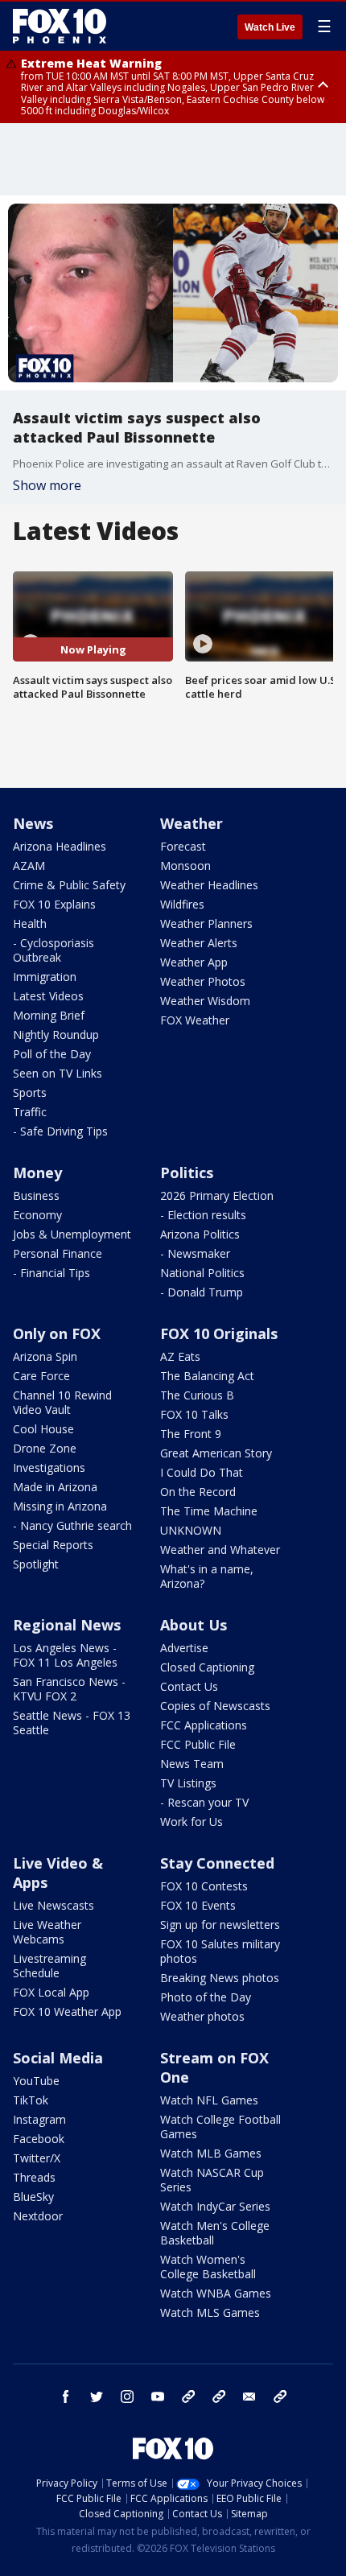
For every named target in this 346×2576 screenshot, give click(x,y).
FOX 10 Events (198, 1905)
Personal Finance (58, 1253)
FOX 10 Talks (194, 1414)
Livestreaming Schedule (49, 1966)
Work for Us (192, 1822)
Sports (30, 1092)
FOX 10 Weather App (67, 2011)
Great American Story (216, 1453)
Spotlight (36, 1564)
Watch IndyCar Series (215, 2206)
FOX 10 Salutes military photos (220, 1951)
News (33, 823)
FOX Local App (51, 1992)
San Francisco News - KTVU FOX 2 (69, 1689)
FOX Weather (195, 1020)
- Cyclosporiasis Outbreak (54, 950)
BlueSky (33, 2197)
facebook (66, 2397)
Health (30, 923)
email (249, 2397)
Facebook (39, 2139)
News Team (192, 1764)
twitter (97, 2397)
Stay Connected (217, 1863)
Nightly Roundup (56, 1035)
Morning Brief (49, 1015)
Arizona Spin (45, 1356)
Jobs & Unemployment (72, 1234)
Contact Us (189, 1686)
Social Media (58, 2058)
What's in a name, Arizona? (207, 1576)
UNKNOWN (191, 1530)
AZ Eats (180, 1356)
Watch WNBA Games (216, 2293)
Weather (192, 823)
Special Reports (53, 1545)
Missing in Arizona (60, 1506)
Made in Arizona (55, 1487)
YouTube (36, 2081)
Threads (34, 2177)
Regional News (67, 1625)
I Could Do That (202, 1472)
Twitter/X (37, 2158)
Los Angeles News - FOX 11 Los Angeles (65, 1655)
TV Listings (188, 1783)
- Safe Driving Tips (60, 1131)
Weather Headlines (209, 885)
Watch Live (270, 27)
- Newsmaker (195, 1253)
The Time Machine (209, 1511)
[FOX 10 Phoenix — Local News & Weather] (60, 26)
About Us (194, 1625)
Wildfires (182, 904)
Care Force (41, 1376)
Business (36, 1195)
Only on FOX (57, 1333)
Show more (47, 485)
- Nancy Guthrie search (72, 1525)
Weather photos (202, 2016)
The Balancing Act (207, 1376)
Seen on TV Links (58, 1073)
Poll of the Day (52, 1054)
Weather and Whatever (220, 1550)
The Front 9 (191, 1434)
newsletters (280, 2397)
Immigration (45, 977)
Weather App (194, 962)
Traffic (30, 1112)
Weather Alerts (199, 943)
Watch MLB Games (211, 2153)
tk (188, 2397)
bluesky (219, 2397)
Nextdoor (38, 2216)
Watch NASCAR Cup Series (212, 2180)
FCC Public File (198, 1744)
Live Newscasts (54, 1905)
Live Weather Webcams (47, 1932)
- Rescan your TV (204, 1802)
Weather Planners (206, 923)
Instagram (39, 2119)
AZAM (29, 866)
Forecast (183, 846)
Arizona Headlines (60, 846)
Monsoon (185, 866)
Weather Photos (203, 981)
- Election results (203, 1215)
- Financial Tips (51, 1273)
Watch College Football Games (220, 2127)
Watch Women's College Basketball (208, 2267)
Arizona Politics (200, 1234)
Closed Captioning (207, 1667)
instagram (127, 2397)
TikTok (31, 2100)
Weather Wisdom (205, 1001)
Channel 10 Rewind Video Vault (62, 1402)
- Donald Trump (202, 1292)
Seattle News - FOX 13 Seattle (72, 1723)
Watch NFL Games (209, 2100)
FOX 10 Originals (219, 1333)
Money (37, 1173)
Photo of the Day (206, 1997)
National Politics (202, 1273)
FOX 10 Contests (204, 1886)
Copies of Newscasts (215, 1706)
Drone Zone (45, 1448)
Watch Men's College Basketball (215, 2233)
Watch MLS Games (210, 2312)
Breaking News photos (220, 1978)
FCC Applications (204, 1725)
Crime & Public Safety (69, 885)
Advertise (184, 1648)
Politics (187, 1173)
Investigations (49, 1467)
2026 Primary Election (217, 1195)
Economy (37, 1215)
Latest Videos (48, 996)
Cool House (43, 1429)
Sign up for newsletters (220, 1925)
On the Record (198, 1492)
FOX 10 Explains (54, 904)
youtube (158, 2397)
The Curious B (197, 1395)
